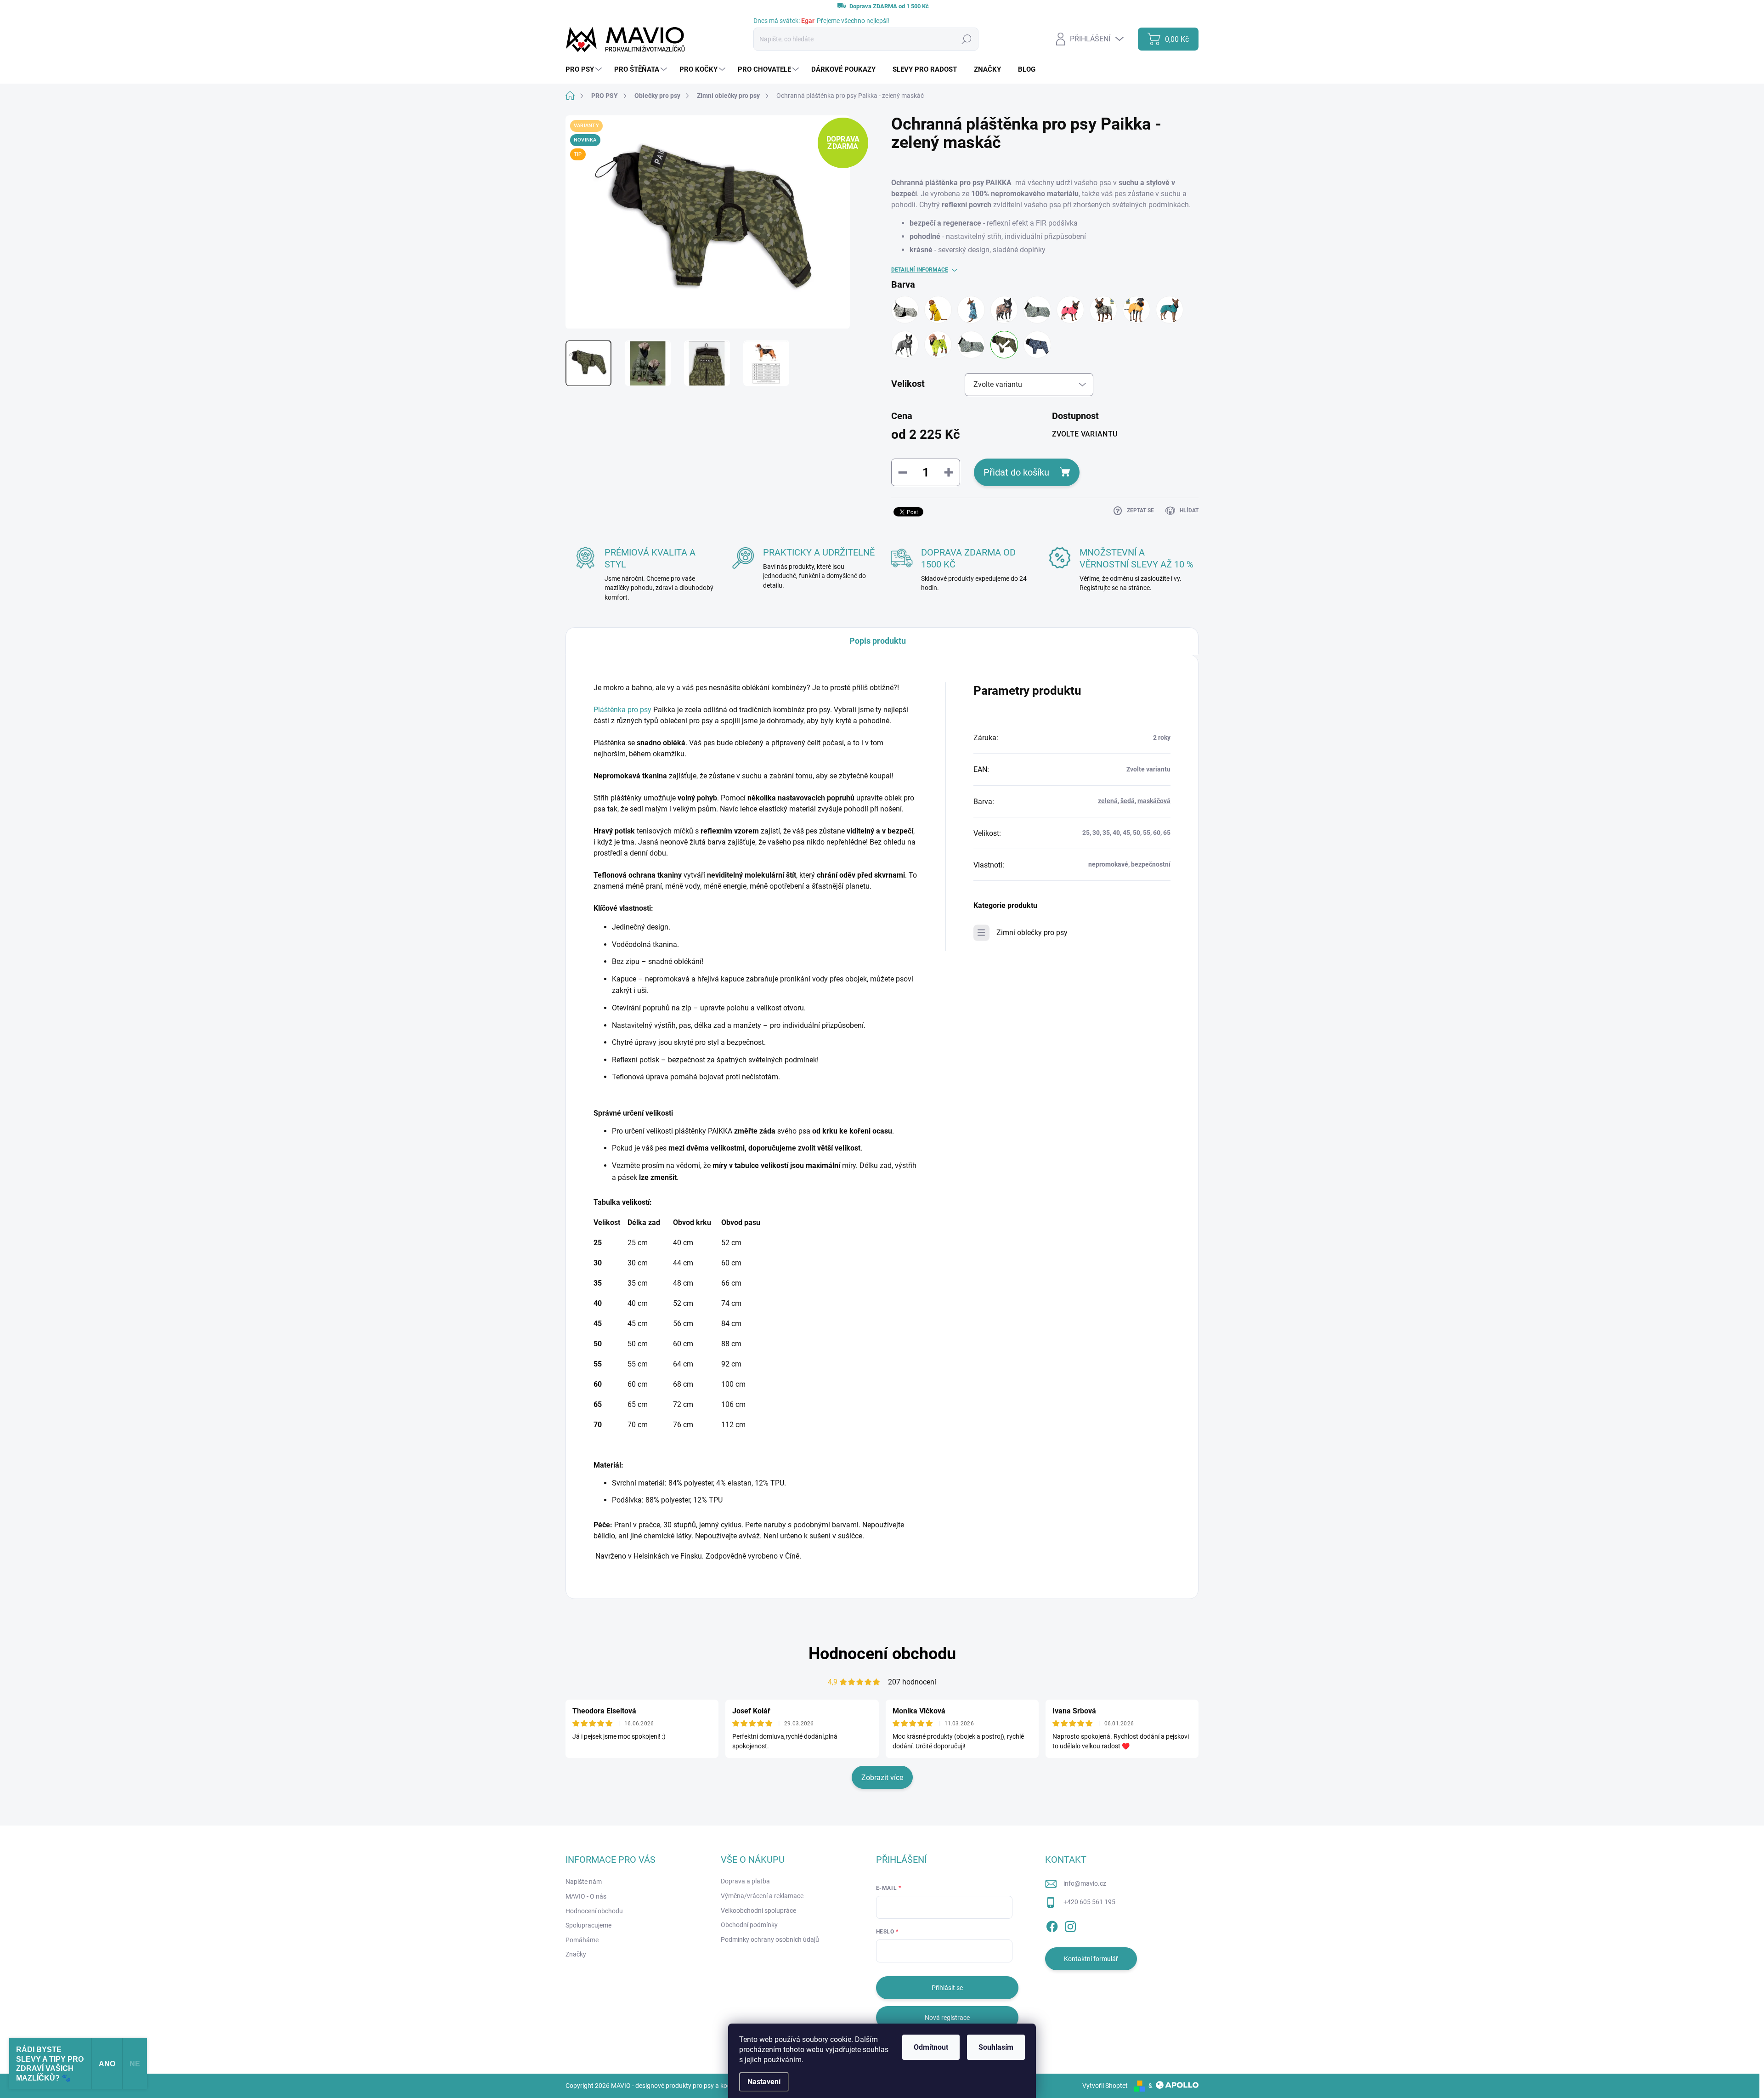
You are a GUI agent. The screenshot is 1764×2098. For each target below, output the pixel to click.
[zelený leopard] (1037, 310)
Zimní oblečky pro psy (1032, 933)
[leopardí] (1004, 310)
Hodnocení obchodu (882, 1654)
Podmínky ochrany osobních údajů (770, 1939)
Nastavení (764, 2082)
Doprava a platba (745, 1881)
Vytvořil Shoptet (1105, 2086)
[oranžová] (1136, 310)
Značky (576, 1954)
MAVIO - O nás (586, 1896)
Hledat (966, 39)
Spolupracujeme (588, 1925)
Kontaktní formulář (1091, 1959)
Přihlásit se (947, 1988)
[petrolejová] (971, 310)
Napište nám (584, 1882)
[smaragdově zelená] (1170, 310)
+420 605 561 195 (1089, 1902)
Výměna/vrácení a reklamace (762, 1896)
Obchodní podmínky (749, 1925)
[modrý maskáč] (1037, 345)
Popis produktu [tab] (878, 641)
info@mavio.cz (1085, 1883)
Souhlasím (996, 2047)
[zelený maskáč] (1004, 345)
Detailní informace (920, 270)
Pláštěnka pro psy (623, 710)
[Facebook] (1052, 1925)
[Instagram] (1070, 1925)
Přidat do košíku (1016, 472)
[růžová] (1070, 310)
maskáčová (1154, 801)
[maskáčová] (1103, 310)
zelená (1108, 801)
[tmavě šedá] (905, 345)
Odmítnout (931, 2047)
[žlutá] (938, 310)
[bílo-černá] (905, 310)
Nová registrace (947, 2018)
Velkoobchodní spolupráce (758, 1911)
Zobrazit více (882, 1778)
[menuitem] (585, 70)
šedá (1128, 801)
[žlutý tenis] (938, 345)
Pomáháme (582, 1940)
